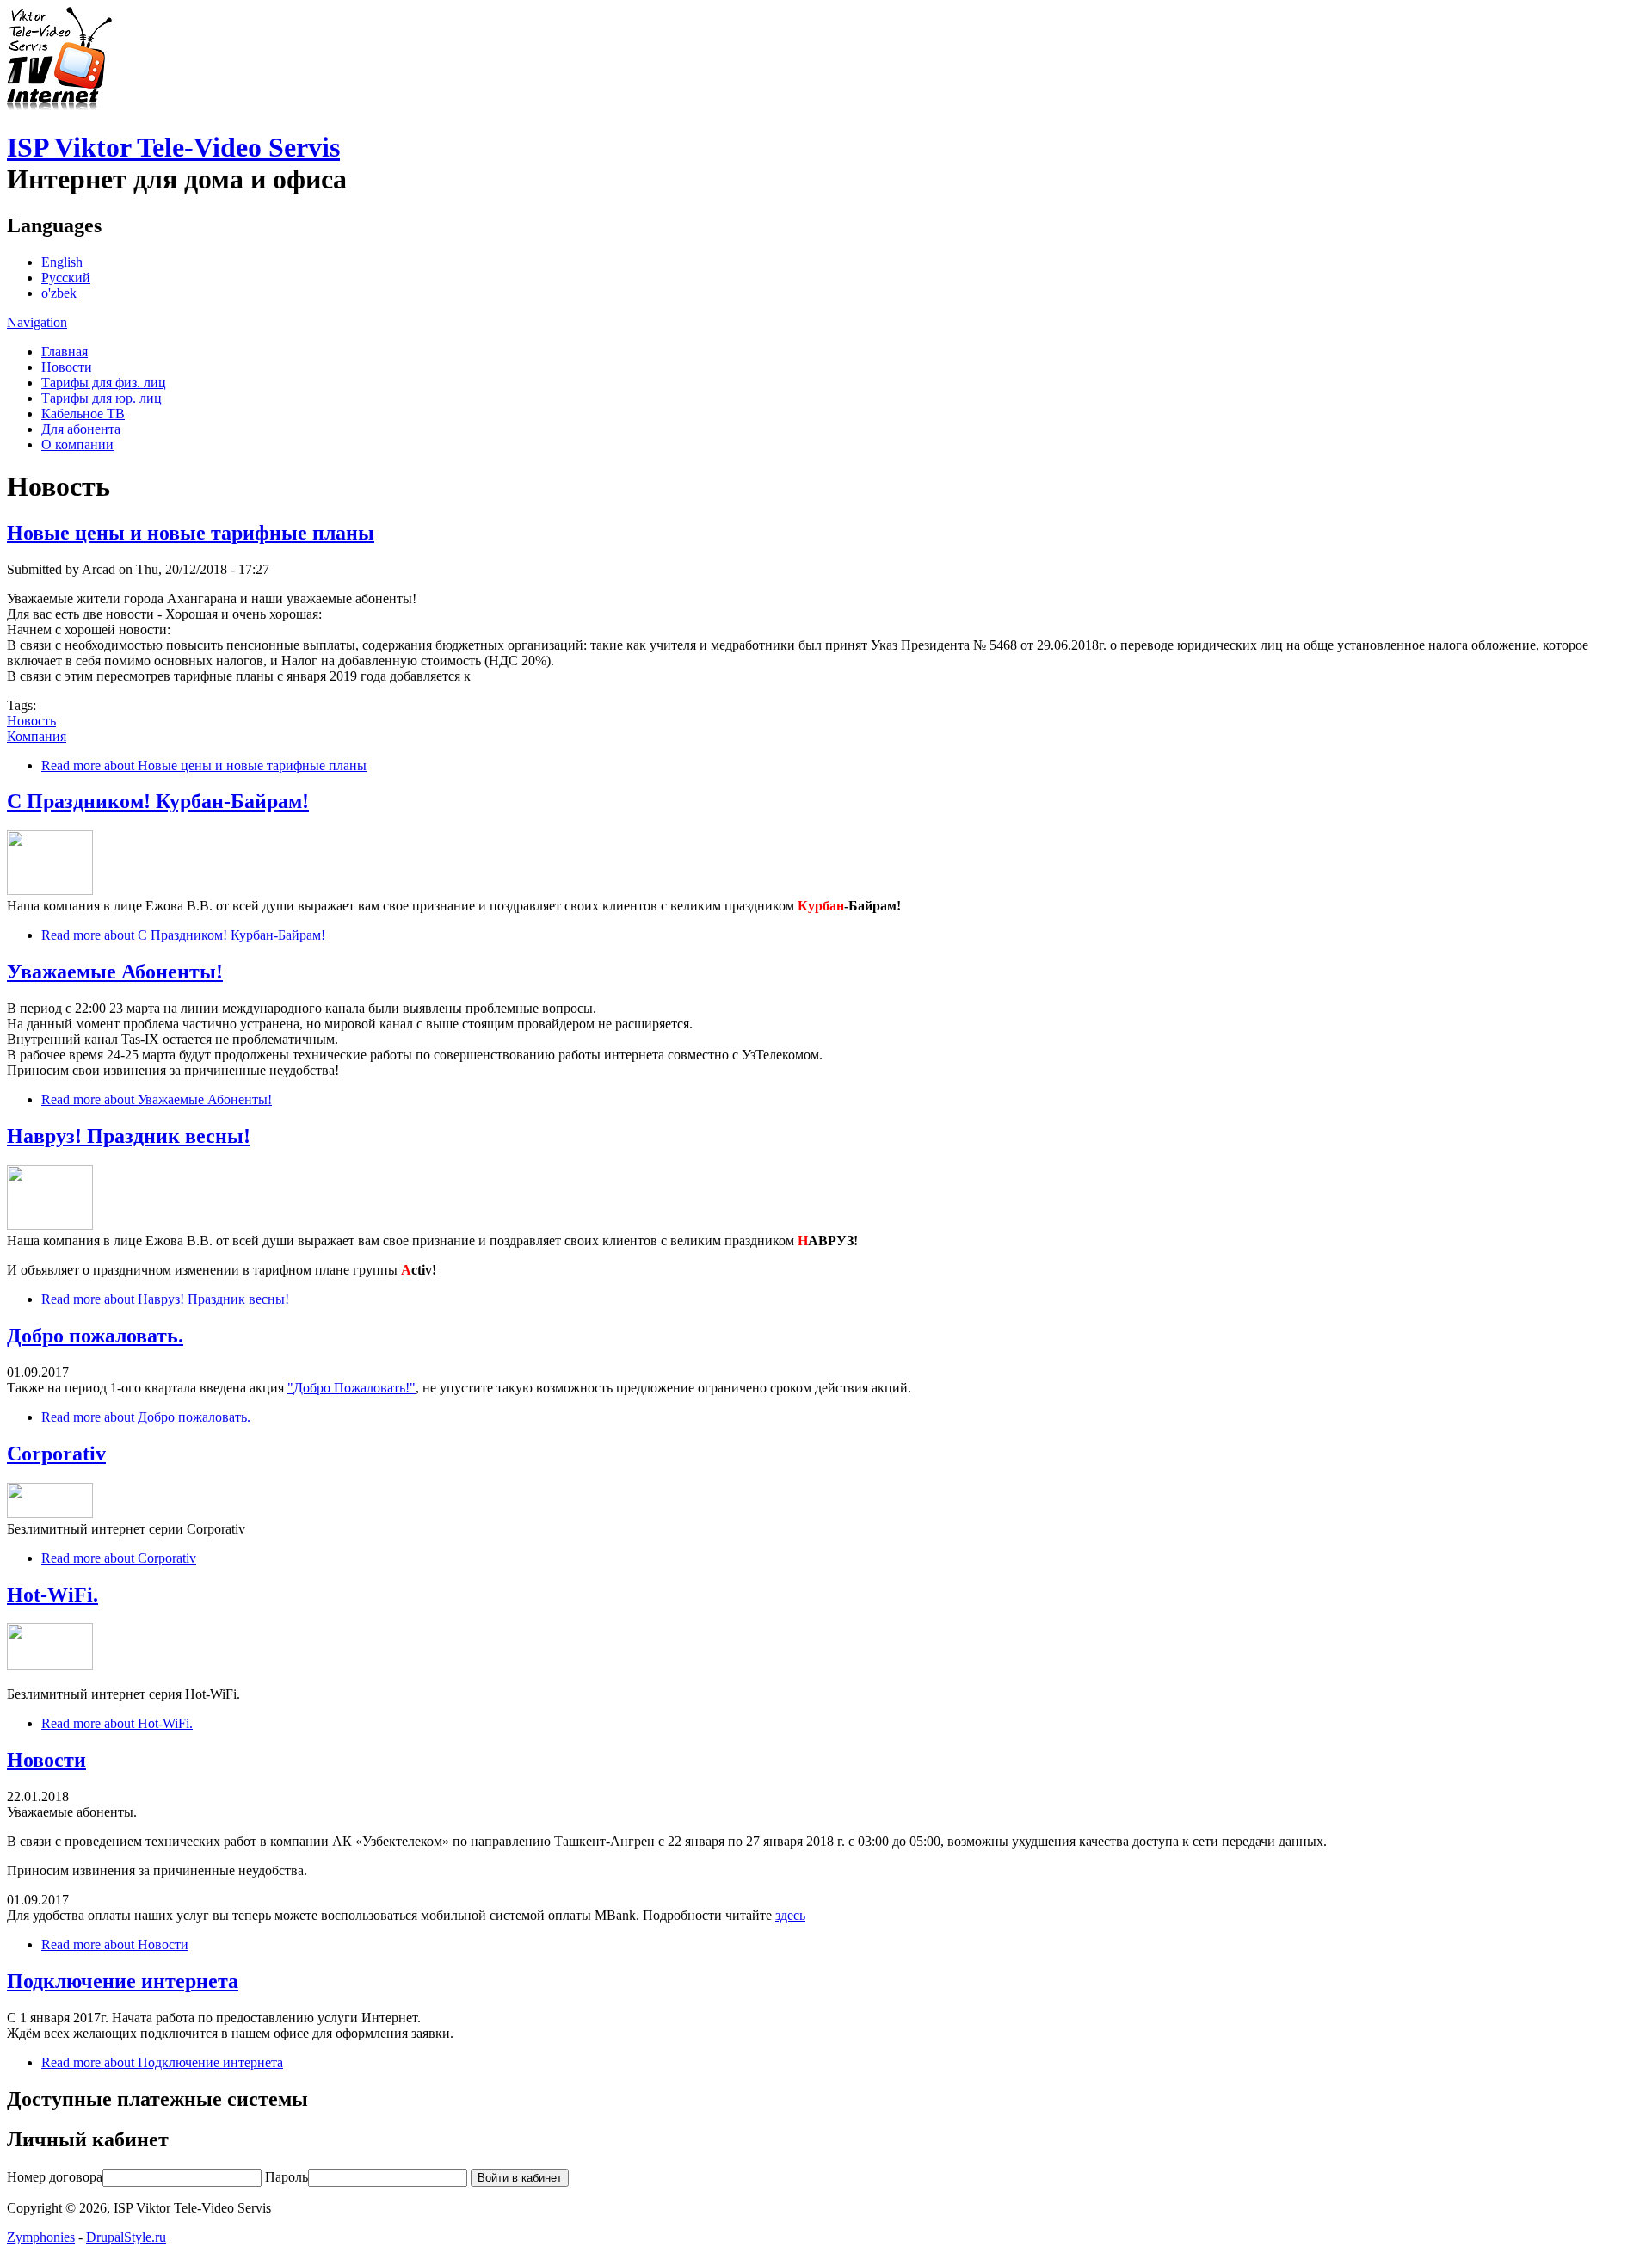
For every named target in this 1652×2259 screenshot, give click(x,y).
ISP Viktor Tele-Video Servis (173, 147)
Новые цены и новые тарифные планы (191, 533)
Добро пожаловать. (95, 1336)
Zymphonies (41, 2237)
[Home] (59, 105)
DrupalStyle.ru (126, 2237)
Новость (31, 721)
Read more (204, 765)
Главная (65, 352)
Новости (67, 367)
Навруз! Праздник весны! (129, 1136)
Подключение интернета (123, 1981)
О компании (77, 444)
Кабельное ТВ (83, 414)
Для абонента (81, 429)
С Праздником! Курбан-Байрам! (158, 801)
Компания (37, 736)
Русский (66, 278)
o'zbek (59, 293)
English (62, 262)
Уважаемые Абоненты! (115, 972)
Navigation (37, 322)
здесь (790, 1915)
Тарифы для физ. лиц (104, 383)
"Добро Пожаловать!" (351, 1388)
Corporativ (56, 1454)
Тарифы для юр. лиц (102, 398)
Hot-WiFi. (52, 1595)
